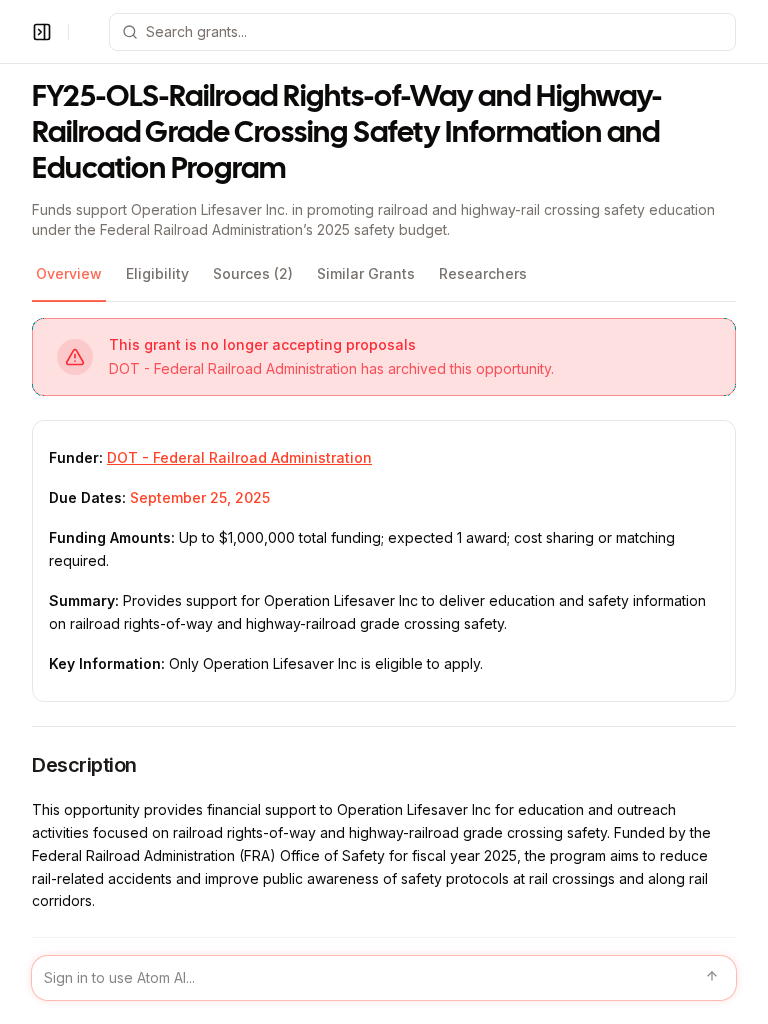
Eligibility (157, 273)
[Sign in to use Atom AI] (384, 978)
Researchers (483, 273)
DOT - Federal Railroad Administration (239, 457)
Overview (69, 273)
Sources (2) (253, 273)
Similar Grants (366, 273)
